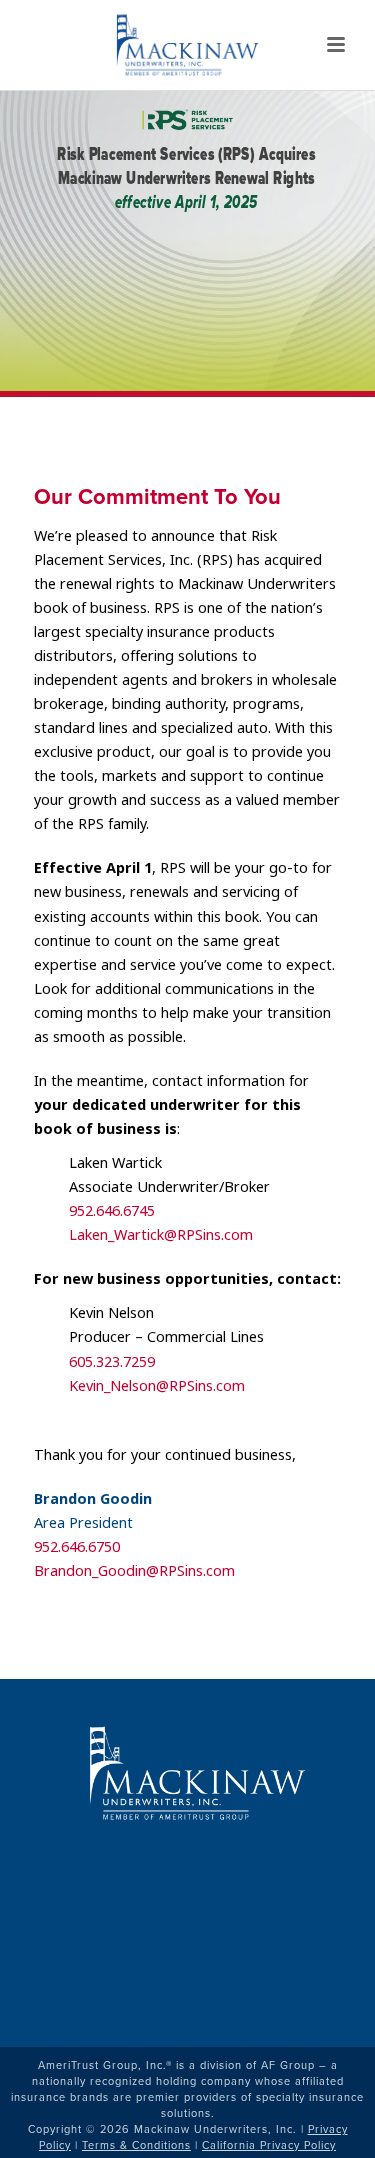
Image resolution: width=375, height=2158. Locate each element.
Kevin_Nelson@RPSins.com (157, 1386)
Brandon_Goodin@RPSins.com (134, 1571)
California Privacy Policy (269, 2145)
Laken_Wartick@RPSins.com (161, 1235)
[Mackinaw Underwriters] (187, 45)
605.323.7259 (112, 1362)
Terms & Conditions (136, 2145)
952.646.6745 (112, 1211)
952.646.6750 (77, 1547)
